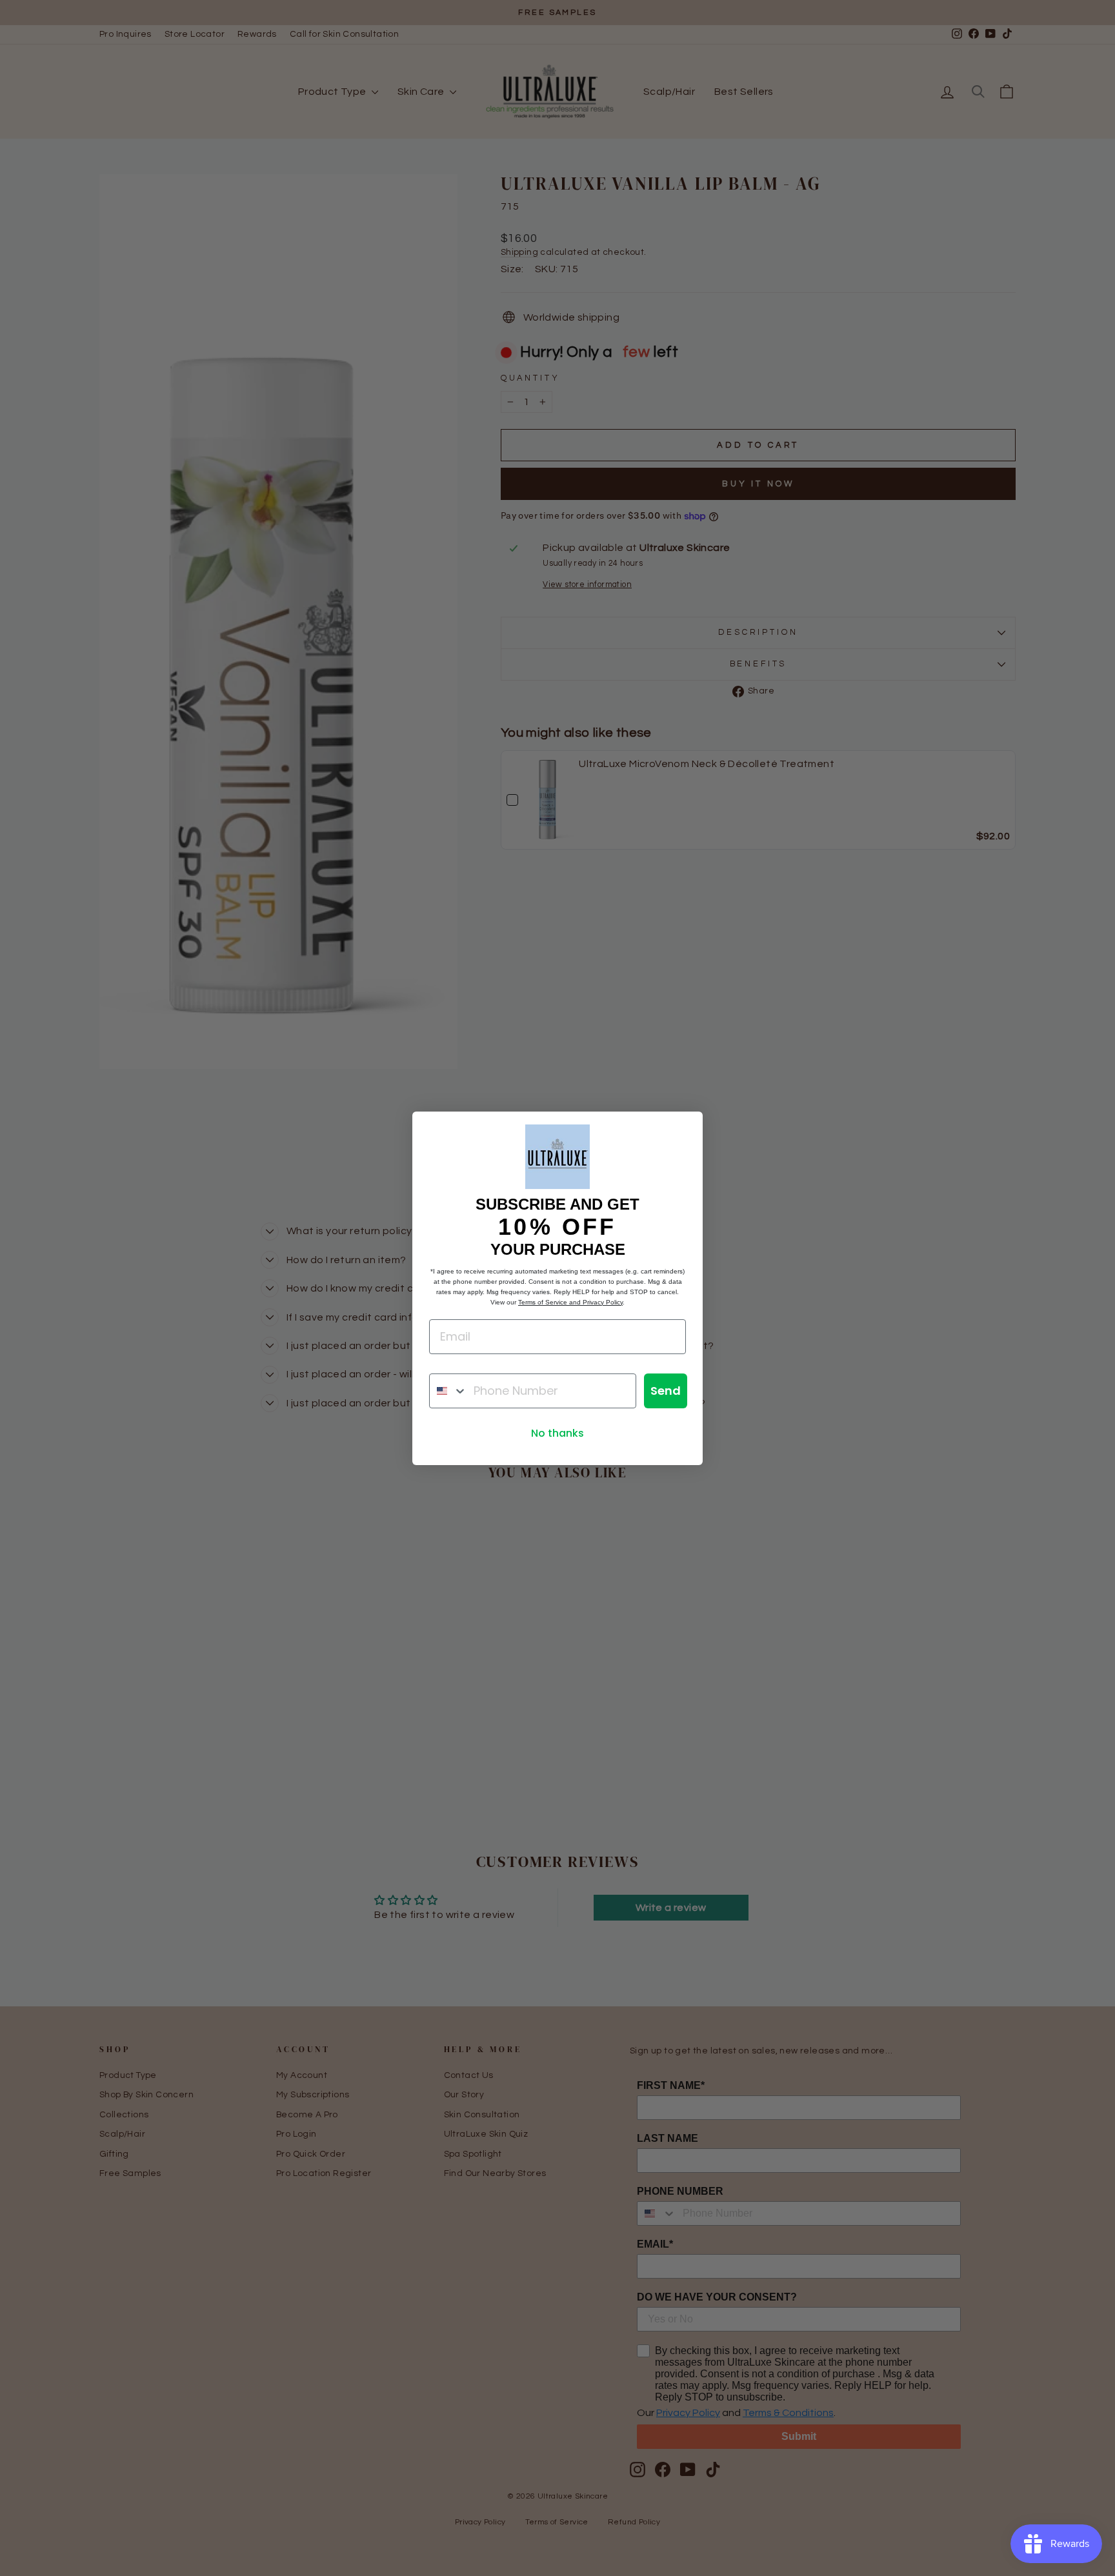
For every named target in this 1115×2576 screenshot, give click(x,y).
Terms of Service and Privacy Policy (570, 1302)
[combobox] (448, 1391)
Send (666, 1391)
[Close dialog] (686, 1128)
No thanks (557, 1433)
